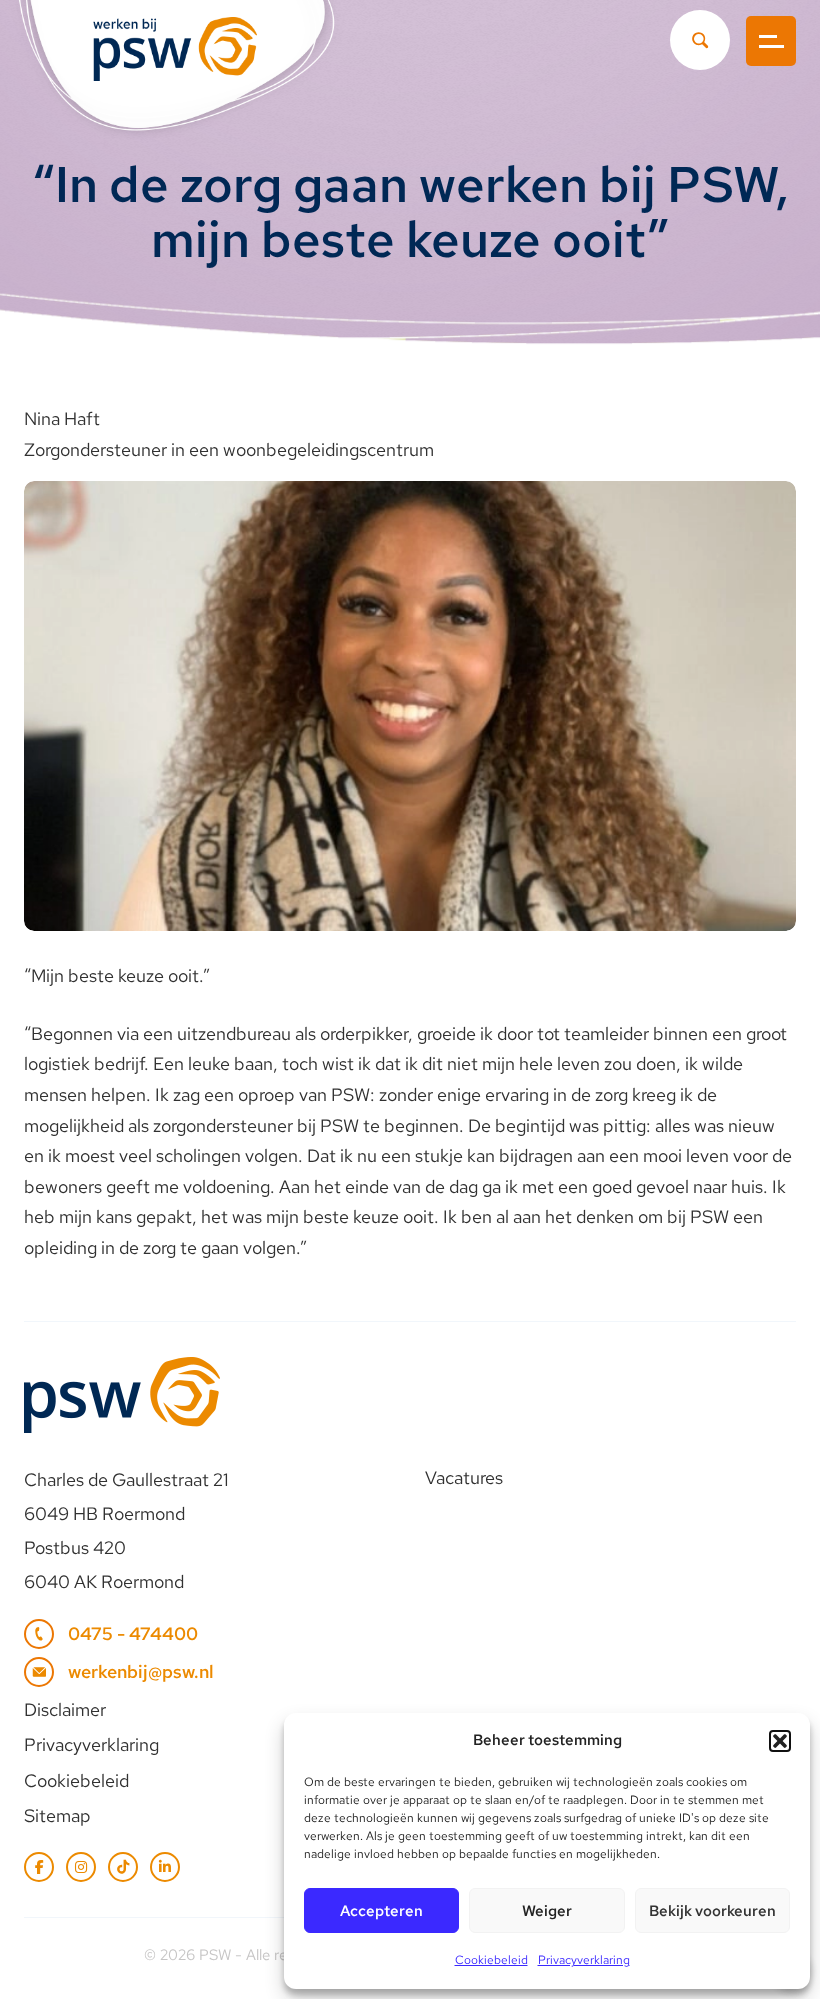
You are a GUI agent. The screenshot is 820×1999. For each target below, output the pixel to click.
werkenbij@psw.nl (141, 1671)
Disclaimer (65, 1709)
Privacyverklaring (584, 1960)
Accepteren (381, 1911)
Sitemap (57, 1815)
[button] (780, 1741)
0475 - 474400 (133, 1633)
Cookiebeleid (491, 1960)
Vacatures (464, 1477)
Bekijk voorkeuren (712, 1911)
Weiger (547, 1911)
